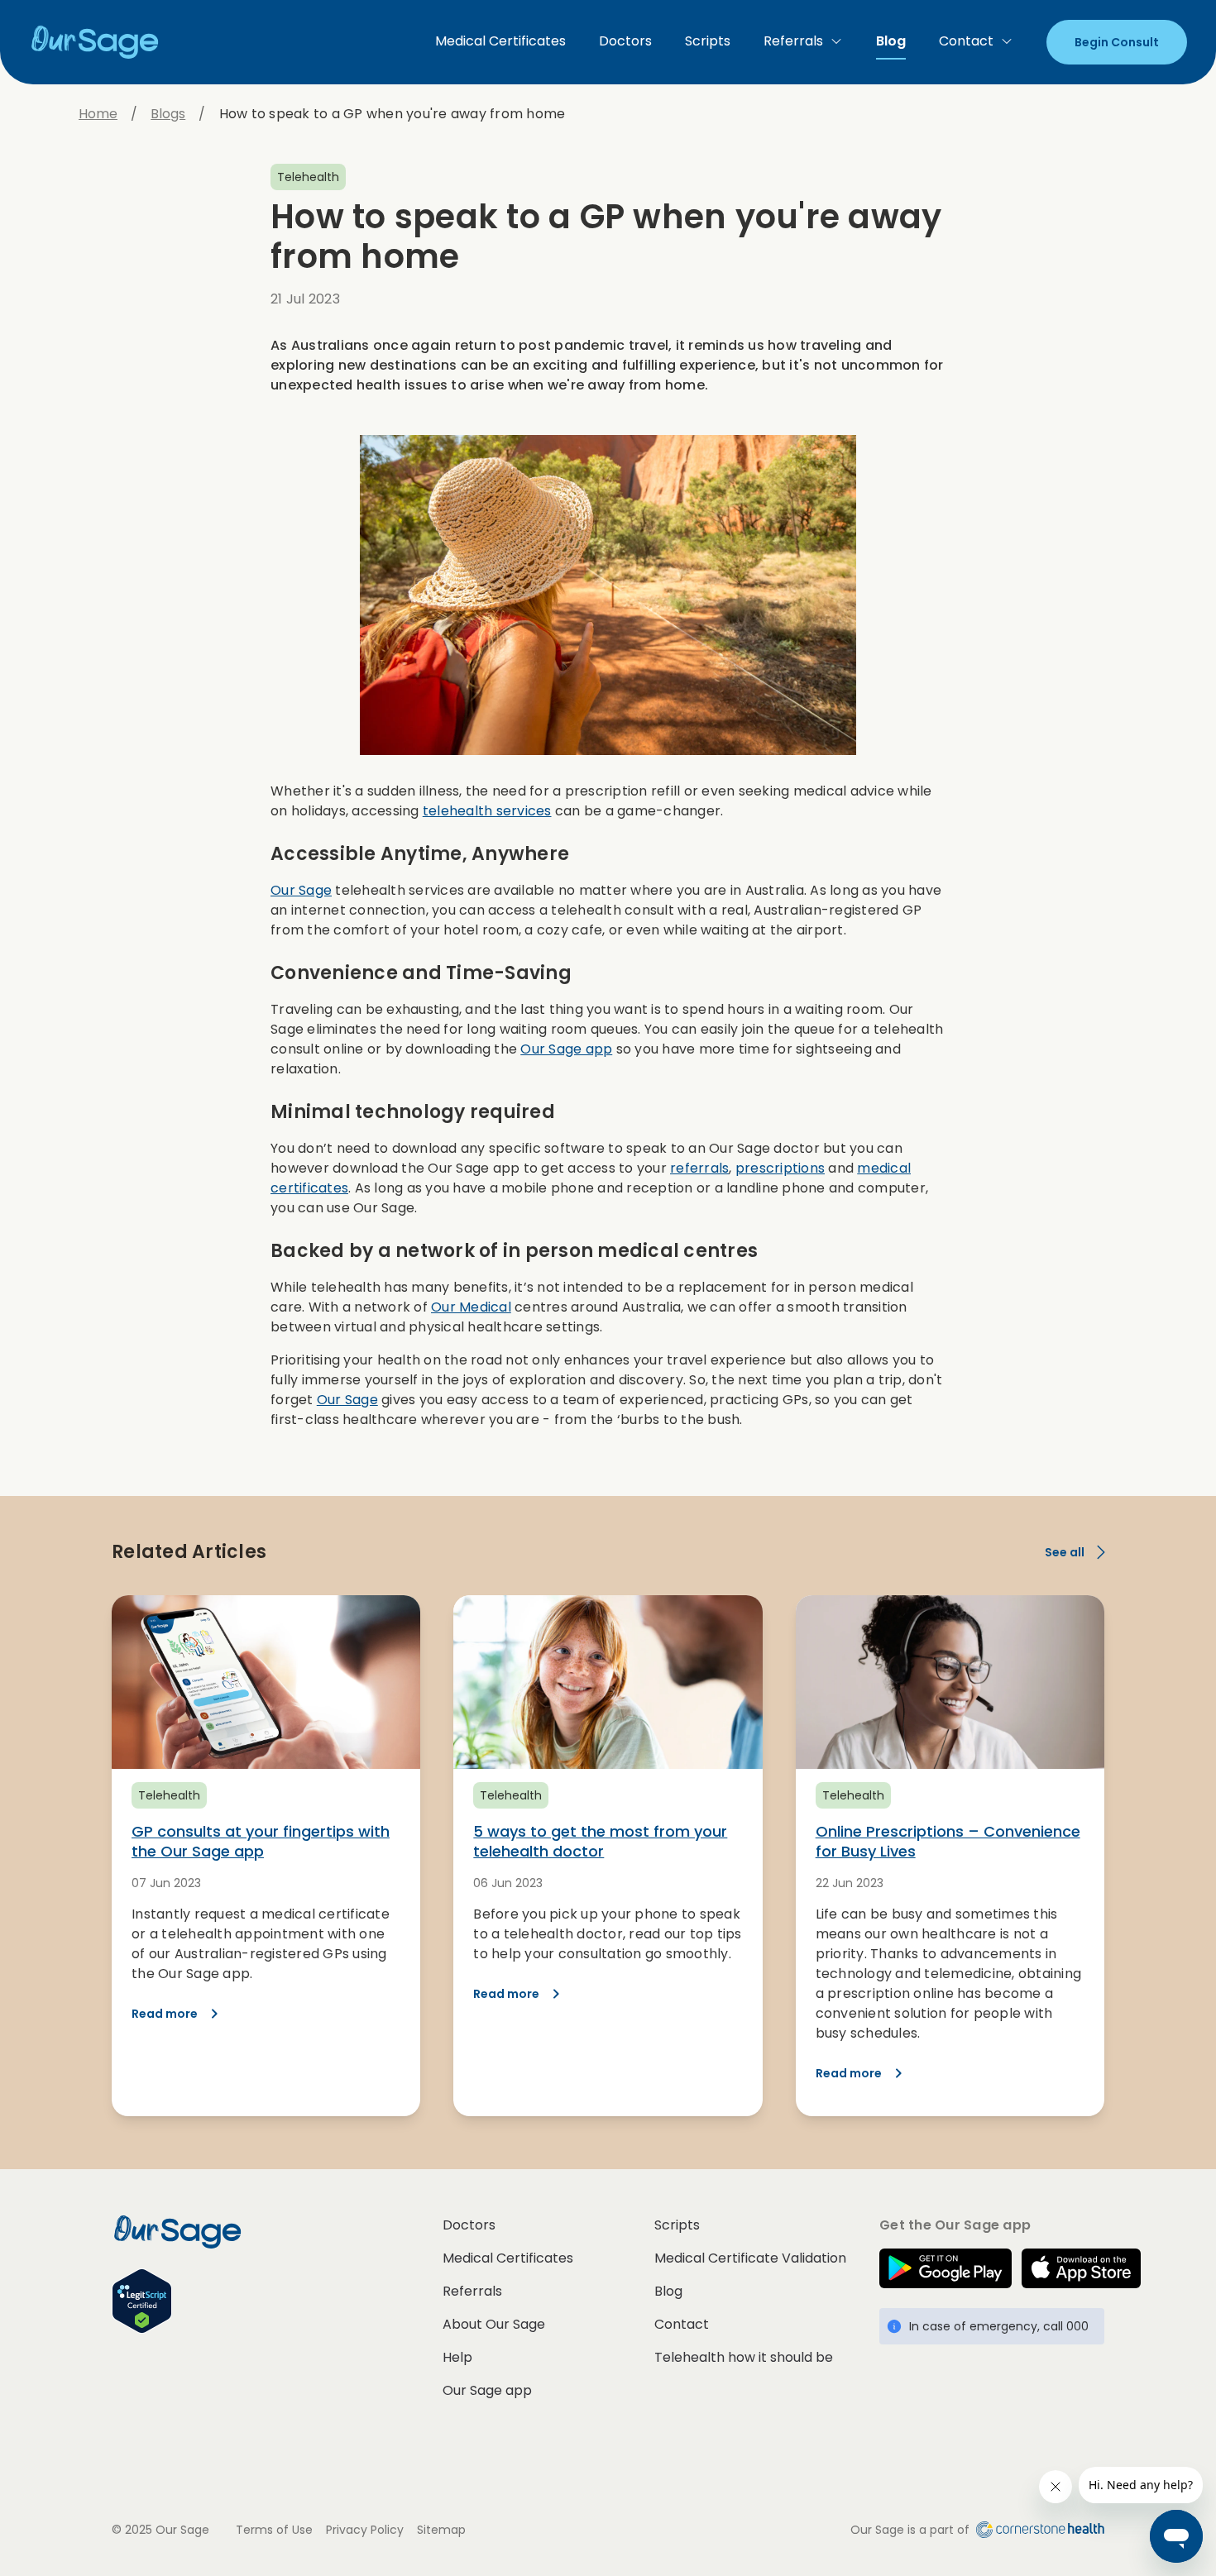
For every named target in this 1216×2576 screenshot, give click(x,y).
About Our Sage (494, 2324)
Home (98, 114)
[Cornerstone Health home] (1037, 2530)
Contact (966, 41)
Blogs (168, 114)
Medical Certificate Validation (750, 2258)
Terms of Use (274, 2530)
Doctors (625, 41)
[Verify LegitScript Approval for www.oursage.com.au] (277, 2301)
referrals (699, 1168)
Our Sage (301, 890)
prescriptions (780, 1168)
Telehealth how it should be (744, 2357)
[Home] (102, 42)
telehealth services (487, 811)
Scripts (708, 41)
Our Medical (471, 1307)
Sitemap (441, 2530)
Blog (891, 41)
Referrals (793, 41)
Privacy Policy (365, 2530)
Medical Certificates (500, 41)
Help (457, 2357)
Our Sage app (566, 1049)
